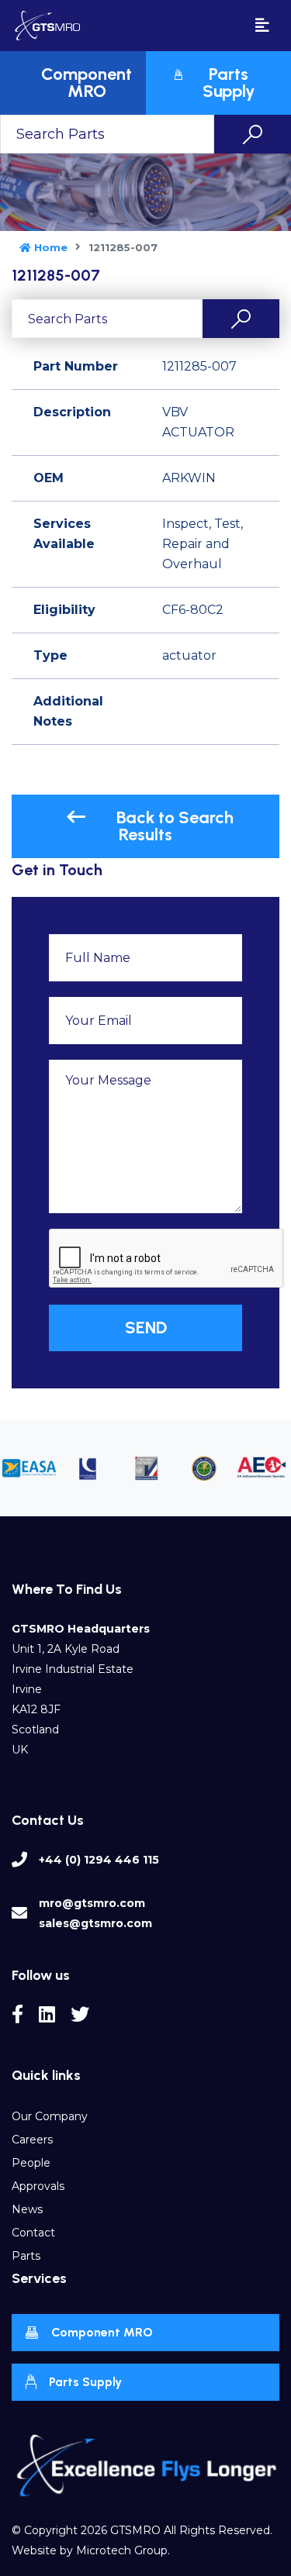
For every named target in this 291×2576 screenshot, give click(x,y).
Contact (33, 2233)
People (31, 2163)
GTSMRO (135, 2530)
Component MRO (102, 2332)
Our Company (50, 2116)
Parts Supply (85, 2382)
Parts (26, 2256)
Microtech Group (122, 2550)
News (27, 2209)
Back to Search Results (175, 826)
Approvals (38, 2186)
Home (51, 247)
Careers (32, 2140)
